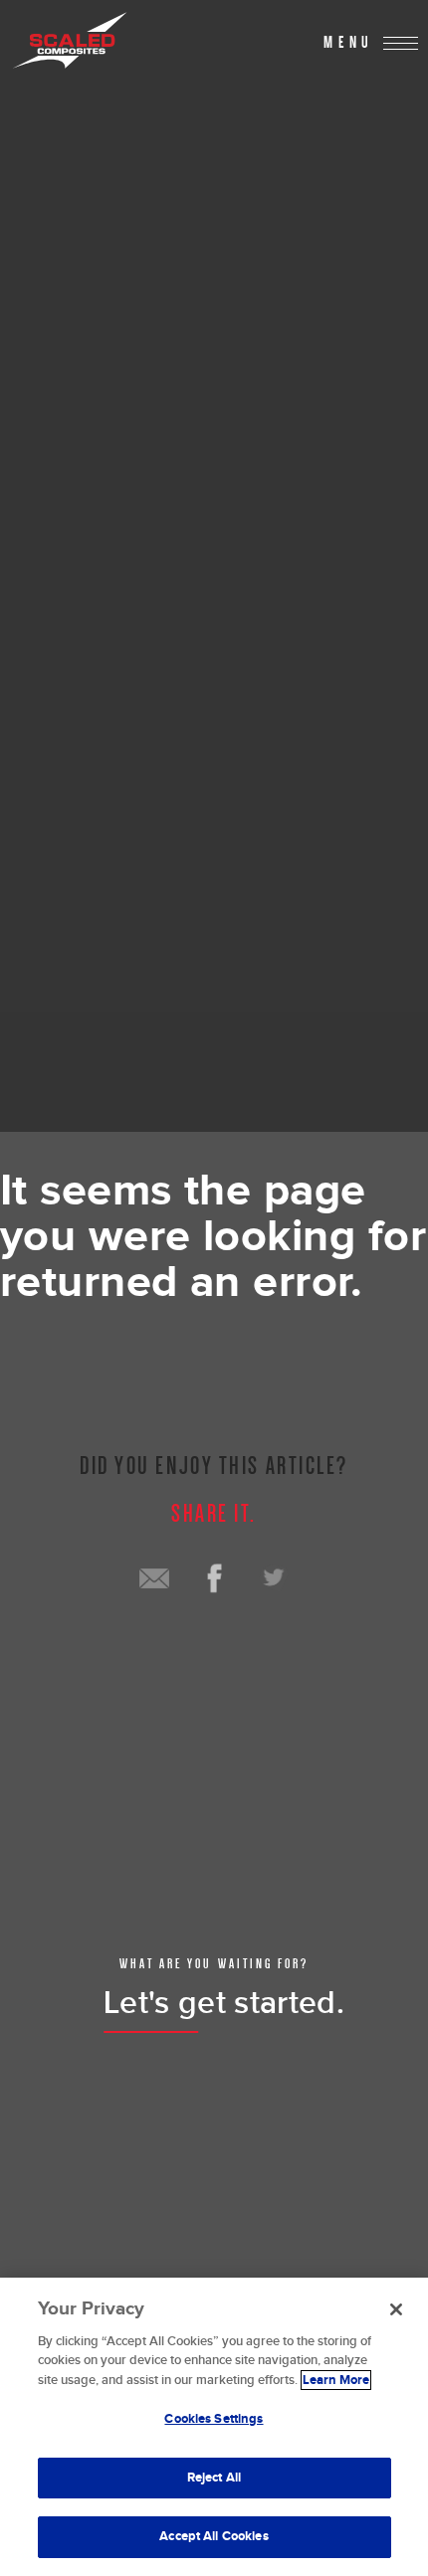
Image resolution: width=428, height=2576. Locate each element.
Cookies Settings (214, 2419)
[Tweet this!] (274, 1578)
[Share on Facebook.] (214, 1578)
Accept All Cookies (214, 2536)
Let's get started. (224, 2004)
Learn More (336, 2380)
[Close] (396, 2309)
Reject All (214, 2478)
